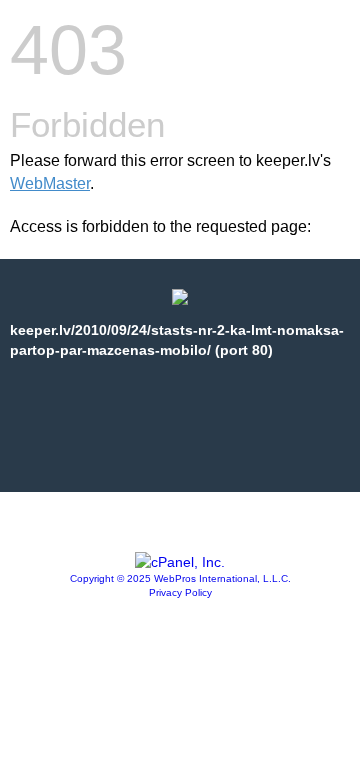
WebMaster (50, 183)
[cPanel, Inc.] (180, 562)
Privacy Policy (180, 592)
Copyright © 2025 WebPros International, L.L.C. (180, 578)
